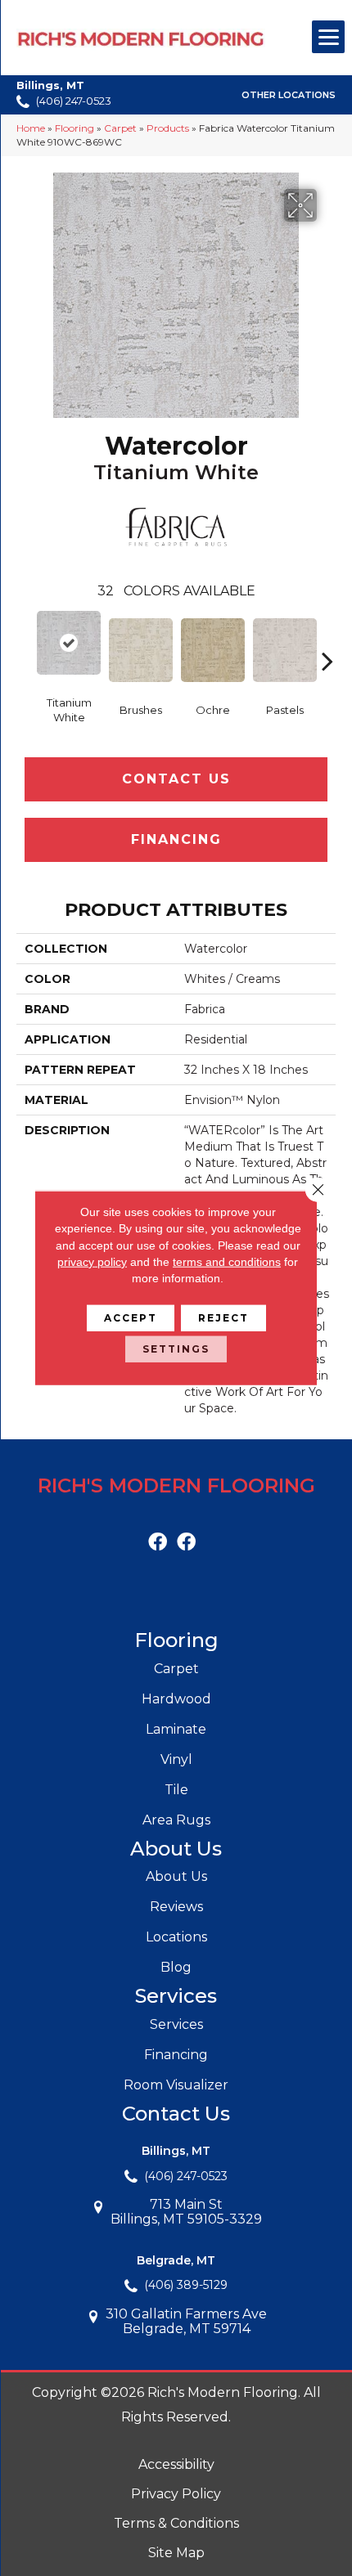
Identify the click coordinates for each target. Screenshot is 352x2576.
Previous (25, 636)
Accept (131, 1318)
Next (327, 636)
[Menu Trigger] (328, 37)
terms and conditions (227, 1262)
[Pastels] (285, 650)
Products (168, 128)
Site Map (176, 2553)
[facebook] (158, 1543)
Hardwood (176, 1699)
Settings (176, 1349)
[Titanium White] (69, 643)
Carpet (120, 128)
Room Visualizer (176, 2085)
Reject (223, 1318)
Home (31, 128)
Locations (176, 1937)
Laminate (176, 1729)
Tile (176, 1790)
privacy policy (92, 1262)
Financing (176, 839)
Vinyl (176, 1759)
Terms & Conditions (176, 2523)
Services (176, 2024)
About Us (176, 1876)
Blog (176, 1967)
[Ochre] (213, 650)
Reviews (176, 1907)
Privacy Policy (176, 2494)
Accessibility (176, 2464)
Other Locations (289, 96)
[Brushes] (141, 650)
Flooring (74, 128)
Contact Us (176, 779)
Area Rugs (176, 1820)
